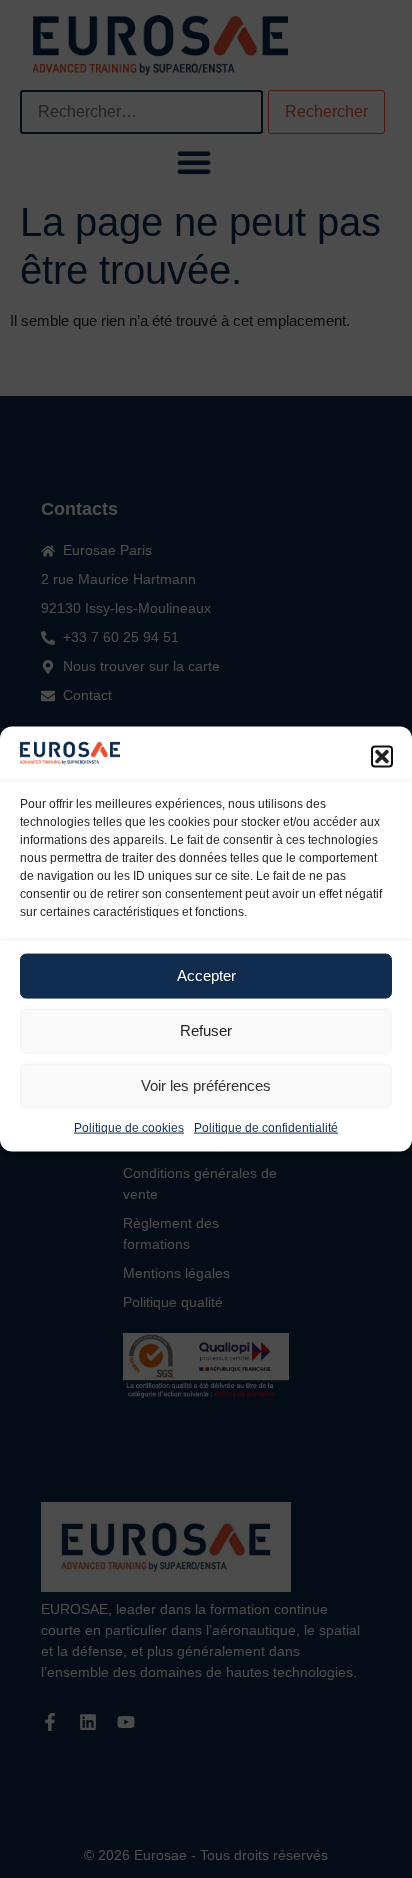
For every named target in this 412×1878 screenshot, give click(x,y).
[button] (382, 756)
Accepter (206, 975)
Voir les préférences (206, 1085)
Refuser (206, 1030)
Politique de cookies (129, 1127)
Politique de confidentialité (266, 1127)
